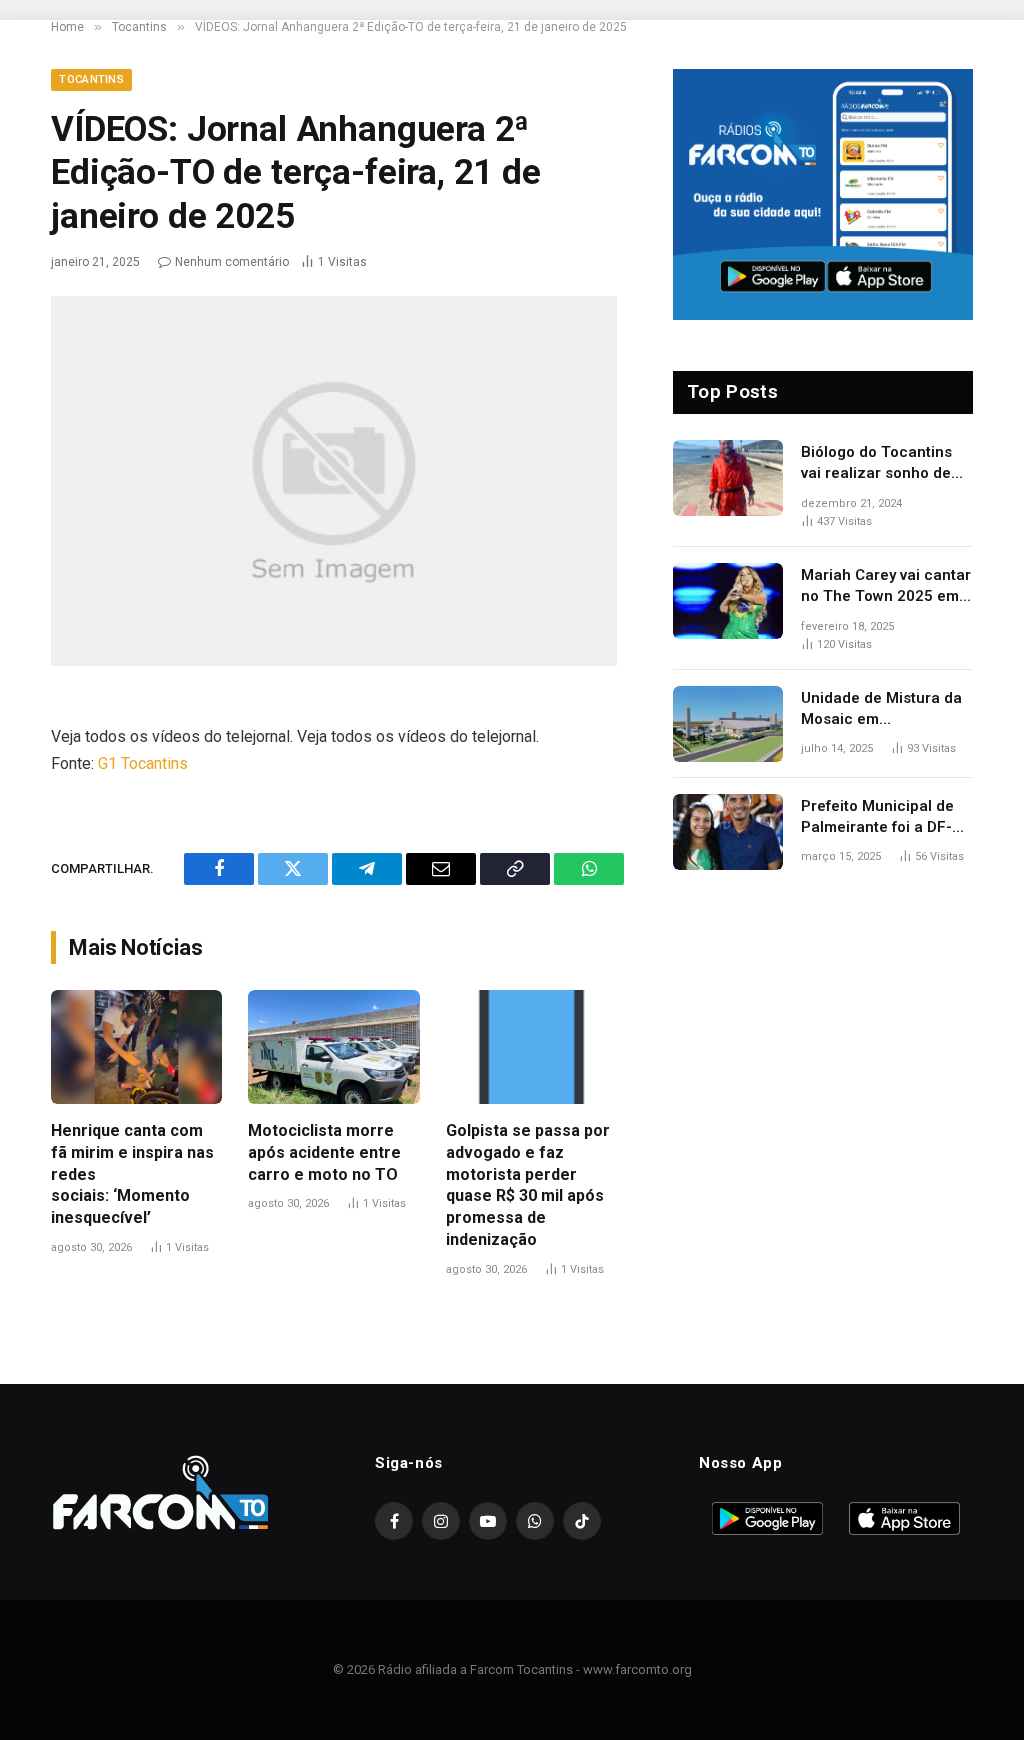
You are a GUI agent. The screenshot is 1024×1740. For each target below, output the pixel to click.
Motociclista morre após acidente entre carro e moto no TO (324, 1152)
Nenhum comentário (232, 262)
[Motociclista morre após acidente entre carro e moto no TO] (333, 1047)
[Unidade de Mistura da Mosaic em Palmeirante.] (728, 724)
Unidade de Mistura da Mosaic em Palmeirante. (881, 710)
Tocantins (91, 79)
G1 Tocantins (143, 763)
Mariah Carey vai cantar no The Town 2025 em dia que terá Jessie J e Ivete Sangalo (886, 587)
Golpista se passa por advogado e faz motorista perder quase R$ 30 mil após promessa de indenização (528, 1185)
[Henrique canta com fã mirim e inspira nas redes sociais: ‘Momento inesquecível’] (136, 1047)
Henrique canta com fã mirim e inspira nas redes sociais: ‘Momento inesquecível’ (132, 1174)
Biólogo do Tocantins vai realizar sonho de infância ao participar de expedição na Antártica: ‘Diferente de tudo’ (884, 464)
